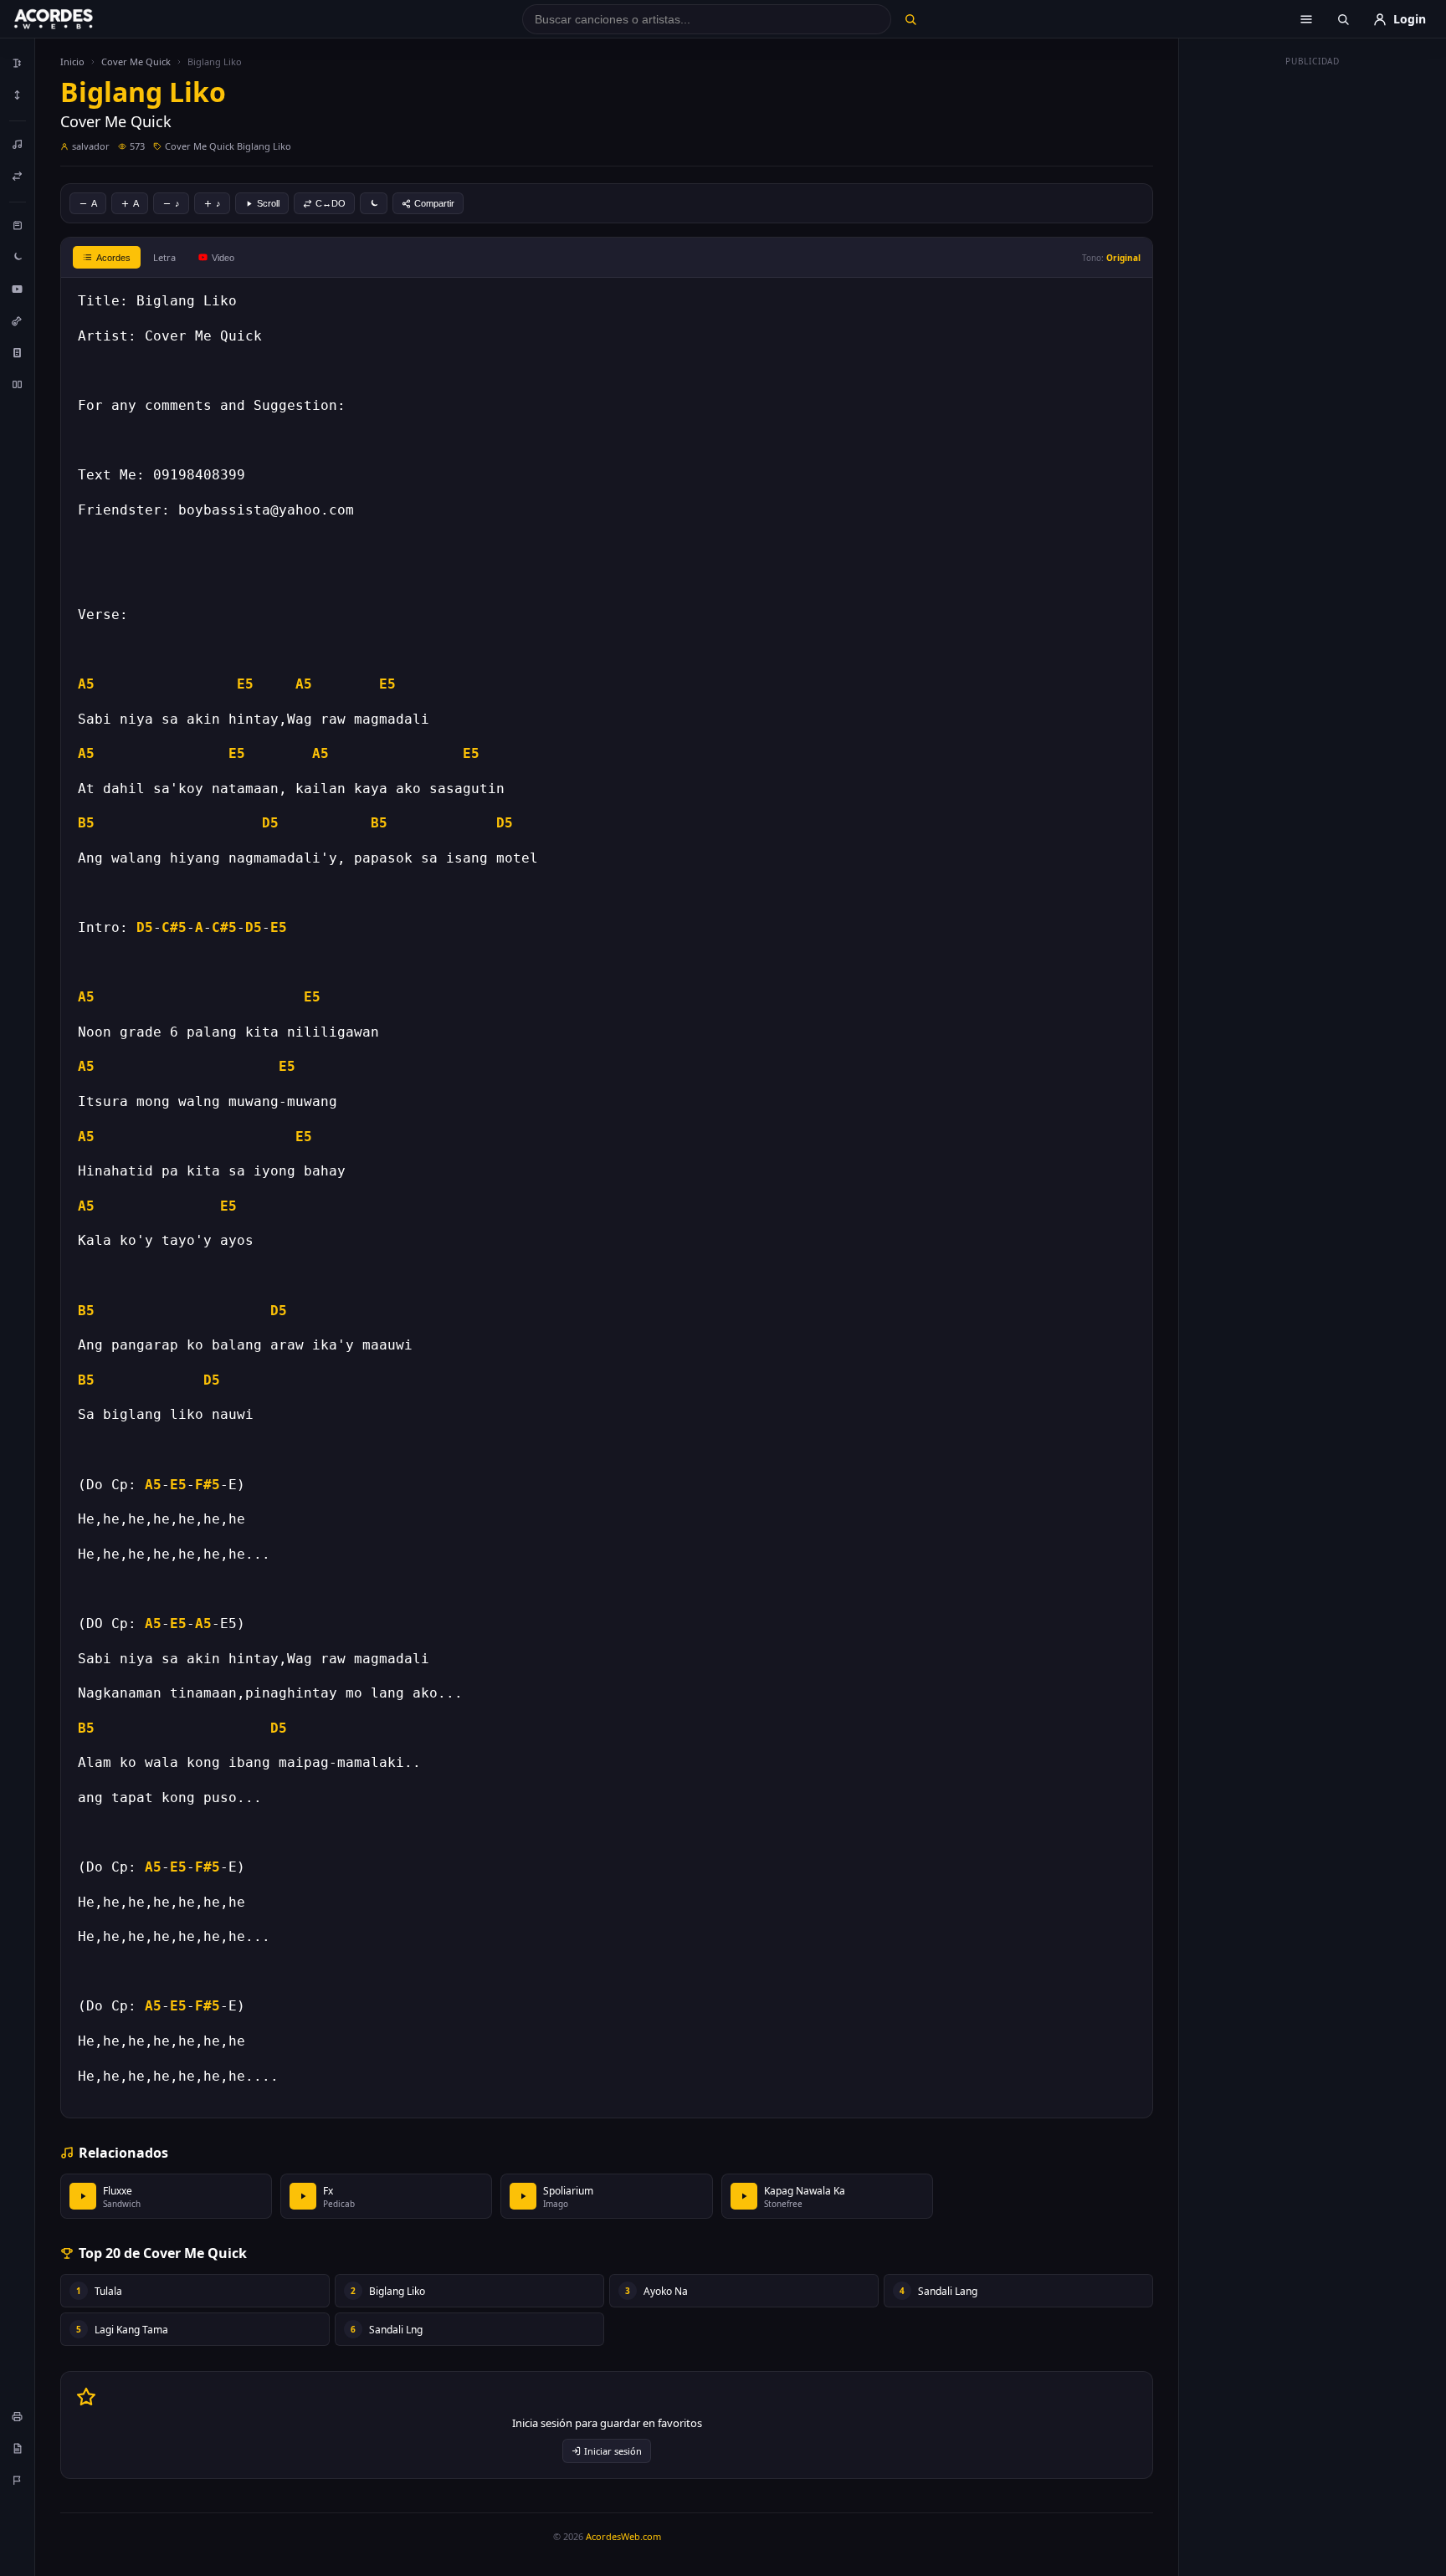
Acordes (113, 258)
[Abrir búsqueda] (1343, 19)
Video (223, 258)
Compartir (434, 203)
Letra (164, 257)
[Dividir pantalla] (18, 384)
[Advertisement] (1313, 325)
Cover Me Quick (136, 61)
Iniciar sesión (613, 2451)
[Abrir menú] (1306, 19)
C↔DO (331, 203)
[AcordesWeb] (74, 19)
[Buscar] (910, 19)
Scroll (268, 203)
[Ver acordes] (18, 352)
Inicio (72, 61)
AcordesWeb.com (623, 2536)
